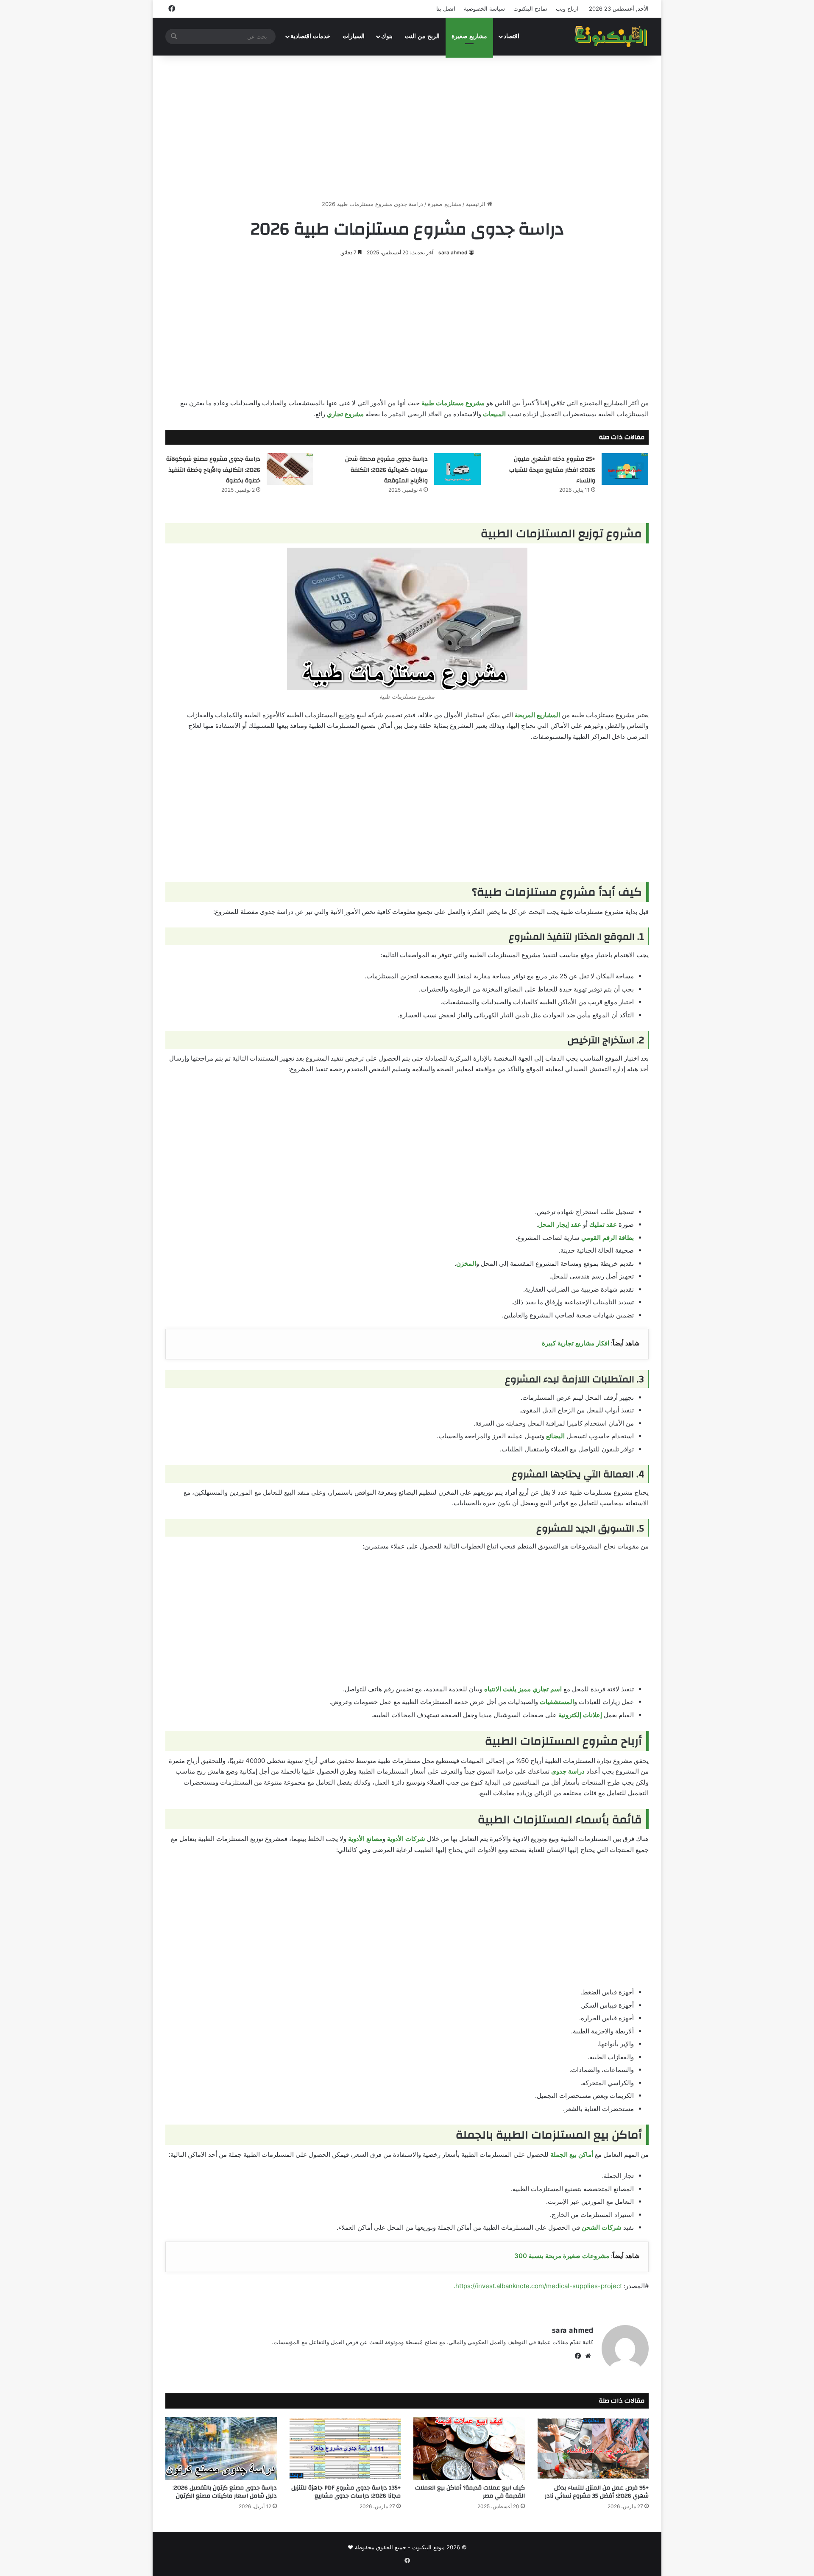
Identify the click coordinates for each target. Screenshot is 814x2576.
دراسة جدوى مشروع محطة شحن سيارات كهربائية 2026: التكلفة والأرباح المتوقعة (386, 470)
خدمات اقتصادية (310, 36)
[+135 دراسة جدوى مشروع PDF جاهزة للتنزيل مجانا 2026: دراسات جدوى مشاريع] (345, 2448)
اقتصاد (512, 36)
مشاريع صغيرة (469, 36)
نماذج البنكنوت (530, 8)
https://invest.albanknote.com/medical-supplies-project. (538, 2286)
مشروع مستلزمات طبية (453, 403)
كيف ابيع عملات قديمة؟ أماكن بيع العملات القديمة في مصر (470, 2492)
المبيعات (494, 414)
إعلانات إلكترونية (580, 1715)
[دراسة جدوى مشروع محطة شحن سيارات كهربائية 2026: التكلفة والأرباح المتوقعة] (457, 469)
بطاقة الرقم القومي (608, 1238)
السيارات (354, 36)
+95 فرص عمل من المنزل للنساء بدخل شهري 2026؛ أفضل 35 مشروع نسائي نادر (597, 2492)
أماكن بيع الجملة (572, 2154)
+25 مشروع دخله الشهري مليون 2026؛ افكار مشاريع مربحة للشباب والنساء (552, 470)
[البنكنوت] (612, 36)
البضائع (555, 1436)
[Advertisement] (407, 128)
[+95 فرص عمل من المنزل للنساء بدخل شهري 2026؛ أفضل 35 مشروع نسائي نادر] (593, 2448)
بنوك (387, 36)
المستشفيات (557, 1702)
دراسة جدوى (568, 1771)
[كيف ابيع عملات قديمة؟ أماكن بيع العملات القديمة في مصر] (469, 2448)
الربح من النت (422, 36)
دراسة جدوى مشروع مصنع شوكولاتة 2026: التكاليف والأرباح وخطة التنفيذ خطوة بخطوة (213, 470)
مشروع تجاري (345, 414)
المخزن (466, 1263)
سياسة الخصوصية (484, 8)
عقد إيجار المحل (560, 1224)
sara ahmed (453, 252)
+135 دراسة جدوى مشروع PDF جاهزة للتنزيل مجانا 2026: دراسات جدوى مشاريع (346, 2492)
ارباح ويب (567, 8)
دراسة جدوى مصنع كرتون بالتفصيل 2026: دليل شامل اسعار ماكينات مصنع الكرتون (225, 2492)
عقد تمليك (603, 1224)
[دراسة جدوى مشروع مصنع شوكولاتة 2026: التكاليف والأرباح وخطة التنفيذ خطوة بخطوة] (290, 469)
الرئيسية (477, 204)
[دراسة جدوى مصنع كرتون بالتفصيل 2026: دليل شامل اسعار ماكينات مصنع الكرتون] (221, 2448)
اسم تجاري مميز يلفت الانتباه (523, 1689)
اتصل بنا (446, 8)
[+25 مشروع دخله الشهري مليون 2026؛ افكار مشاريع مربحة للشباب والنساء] (625, 469)
